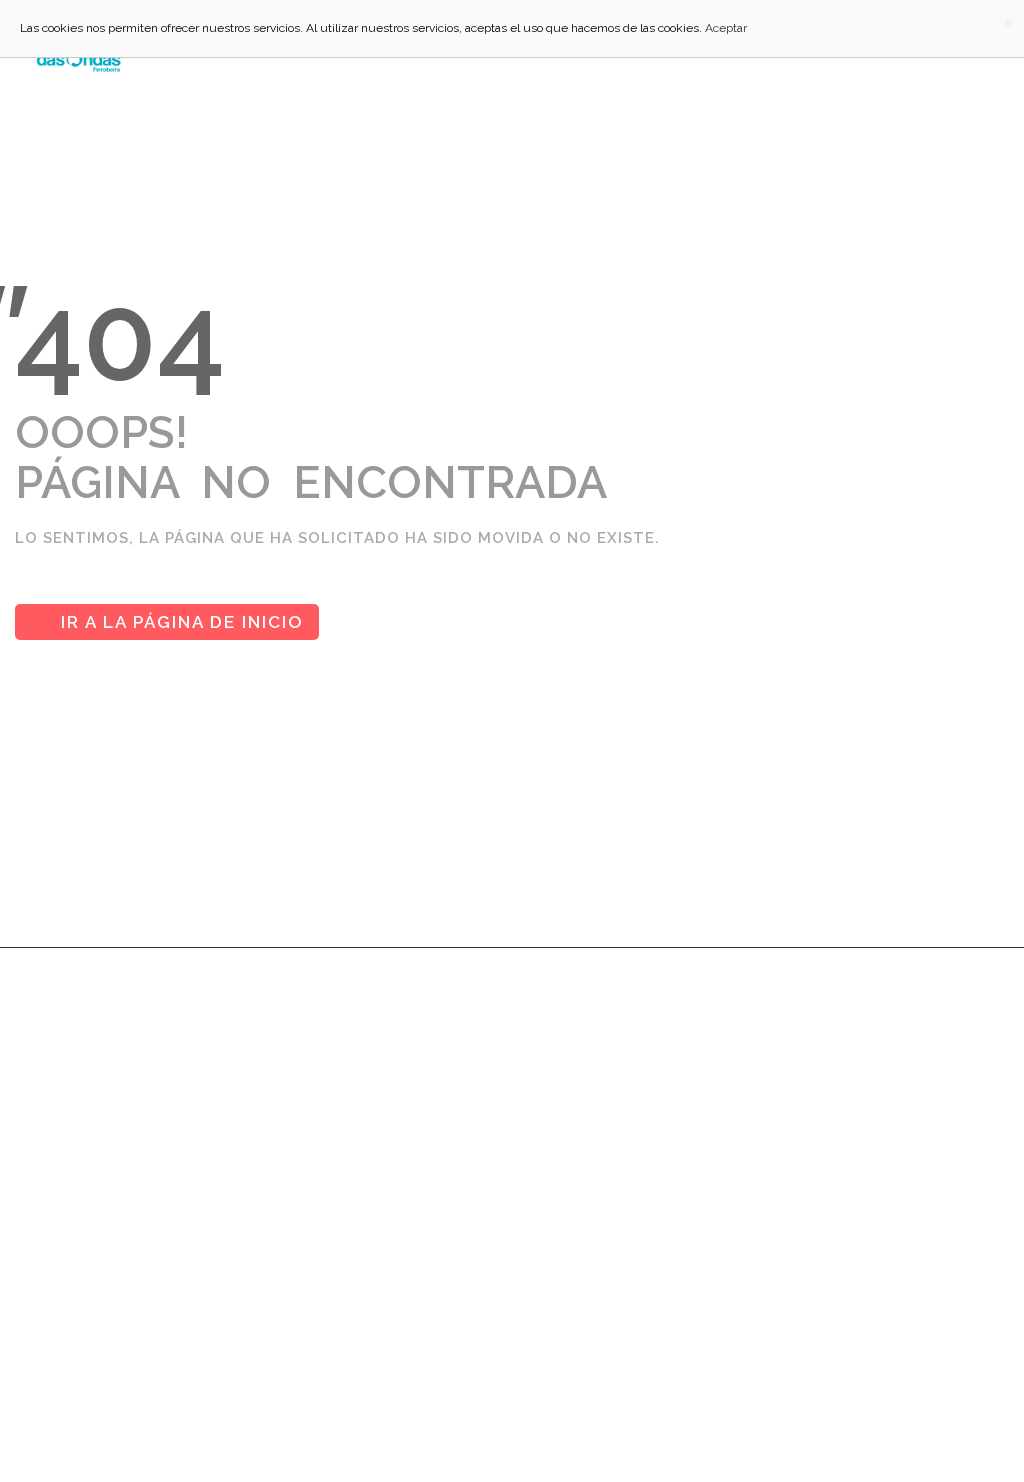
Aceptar (726, 28)
